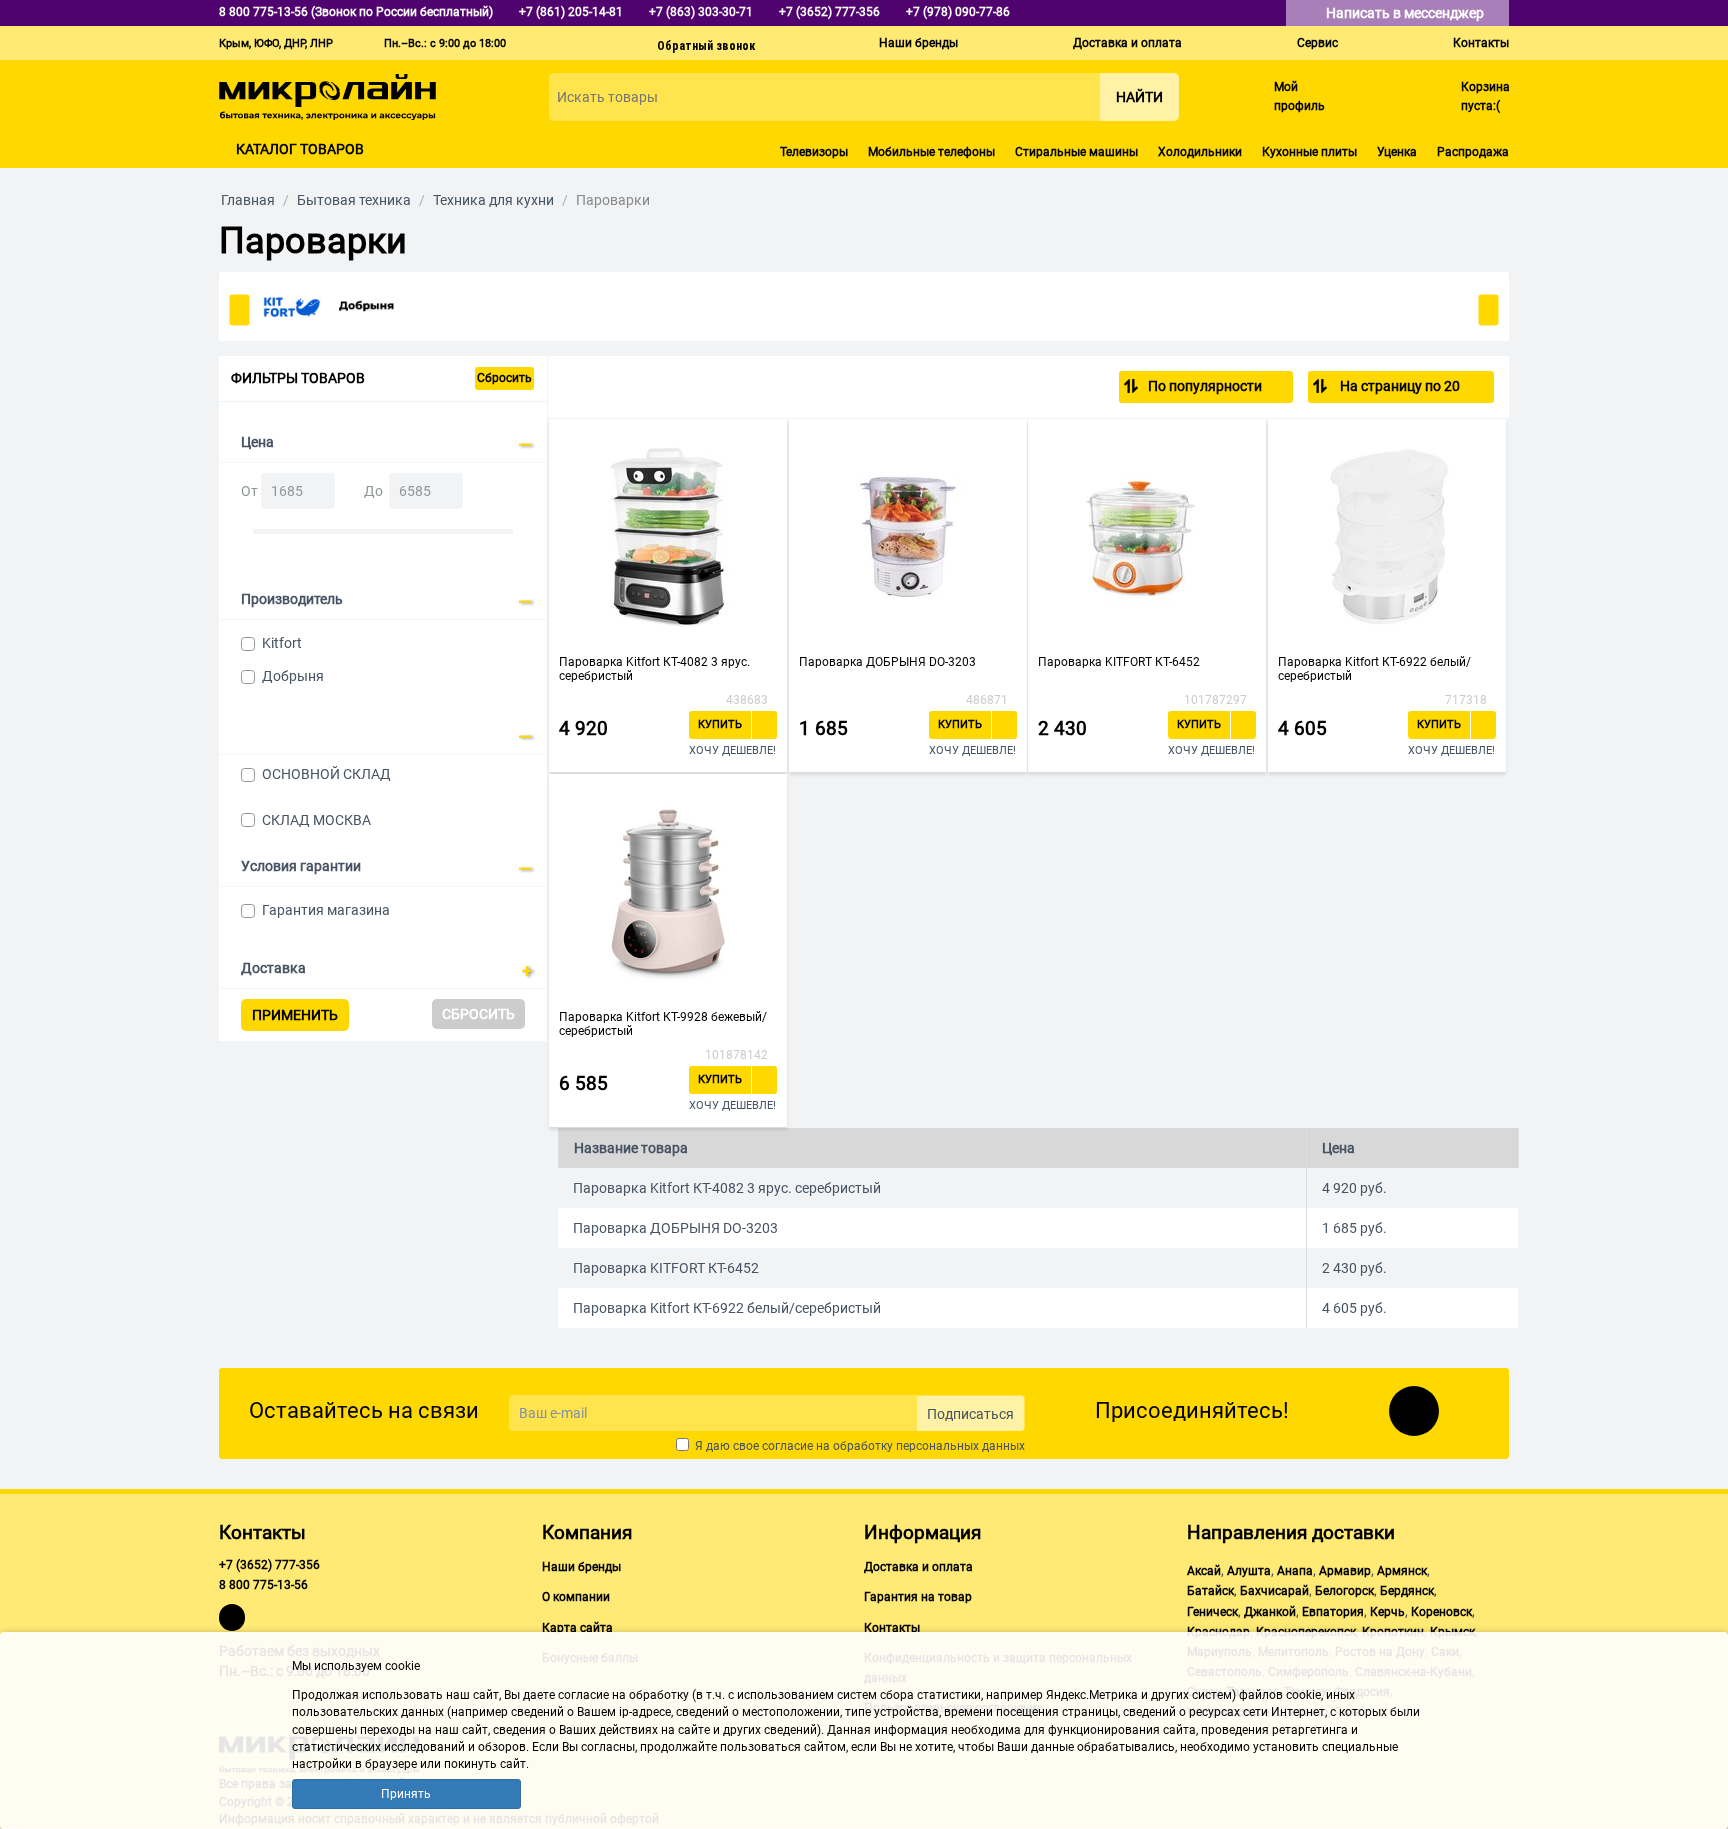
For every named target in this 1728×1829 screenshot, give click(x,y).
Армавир (1345, 1571)
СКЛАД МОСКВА (316, 820)
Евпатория (1333, 1612)
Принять (406, 1794)
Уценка (1397, 152)
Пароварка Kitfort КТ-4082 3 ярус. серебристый (654, 669)
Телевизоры (814, 152)
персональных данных (960, 1446)
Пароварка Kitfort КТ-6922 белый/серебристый (1374, 669)
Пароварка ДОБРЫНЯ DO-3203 (887, 662)
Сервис (1317, 43)
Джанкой (1270, 1612)
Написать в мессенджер (1406, 13)
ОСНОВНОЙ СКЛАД (326, 774)
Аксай (1204, 1571)
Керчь (1387, 1612)
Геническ (1212, 1612)
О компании (576, 1597)
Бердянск (1407, 1591)
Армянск (1402, 1571)
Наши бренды (918, 43)
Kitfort (282, 643)
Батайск (1210, 1591)
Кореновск (1441, 1612)
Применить (295, 1015)
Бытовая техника (354, 200)
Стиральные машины (1076, 152)
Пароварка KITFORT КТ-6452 (1119, 662)
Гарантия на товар (918, 1597)
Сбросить (504, 378)
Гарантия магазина (326, 910)
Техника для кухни (493, 200)
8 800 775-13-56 (263, 1585)
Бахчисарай (1274, 1591)
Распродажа (1473, 152)
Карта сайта (577, 1628)
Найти (1139, 97)
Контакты (1481, 43)
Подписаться (970, 1414)
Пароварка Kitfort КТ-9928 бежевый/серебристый (663, 1024)
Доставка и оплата (1127, 43)
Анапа (1295, 1571)
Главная (248, 200)
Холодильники (1200, 152)
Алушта (1249, 1571)
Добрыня (293, 676)
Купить (720, 724)
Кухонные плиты (1309, 152)
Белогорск (1344, 1591)
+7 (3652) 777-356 (269, 1565)
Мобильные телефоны (931, 152)
